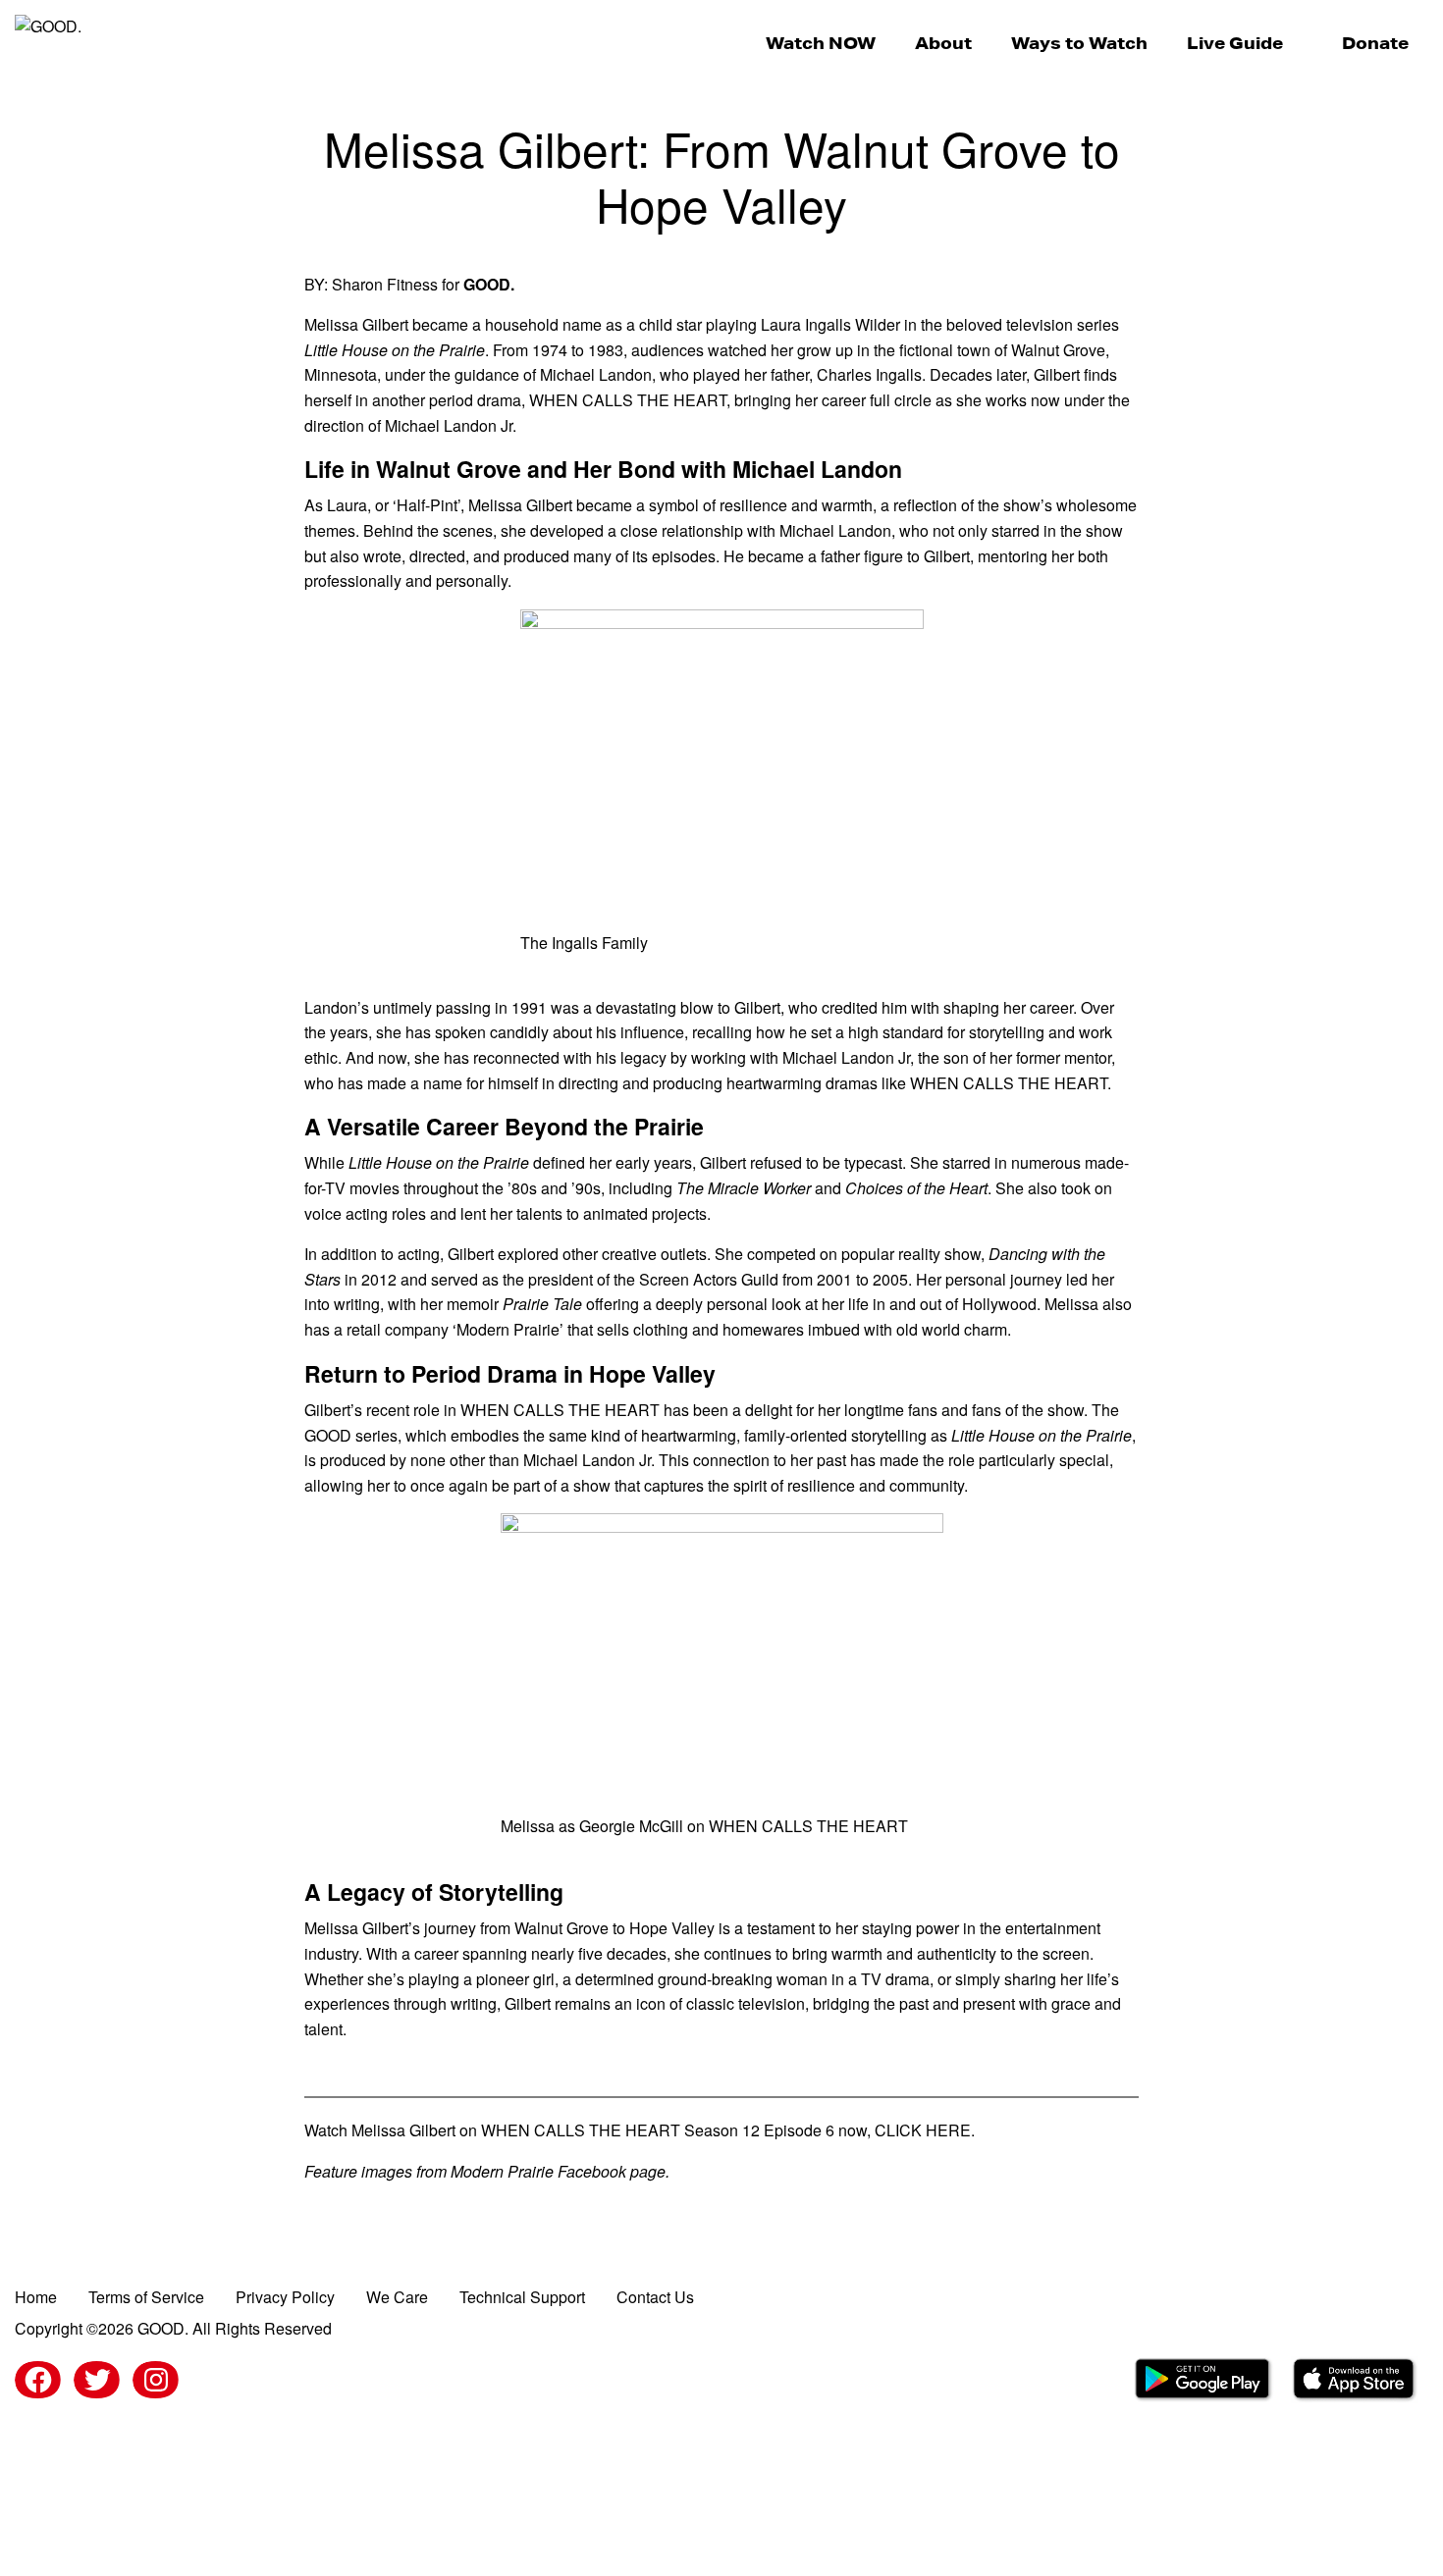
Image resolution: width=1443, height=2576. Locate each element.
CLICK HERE (923, 2130)
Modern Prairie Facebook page (558, 2171)
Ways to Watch (1079, 43)
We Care (397, 2297)
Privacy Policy (285, 2297)
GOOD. (489, 284)
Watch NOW (821, 43)
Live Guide (1235, 43)
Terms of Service (146, 2297)
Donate (1375, 43)
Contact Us (655, 2297)
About (943, 43)
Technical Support (522, 2297)
